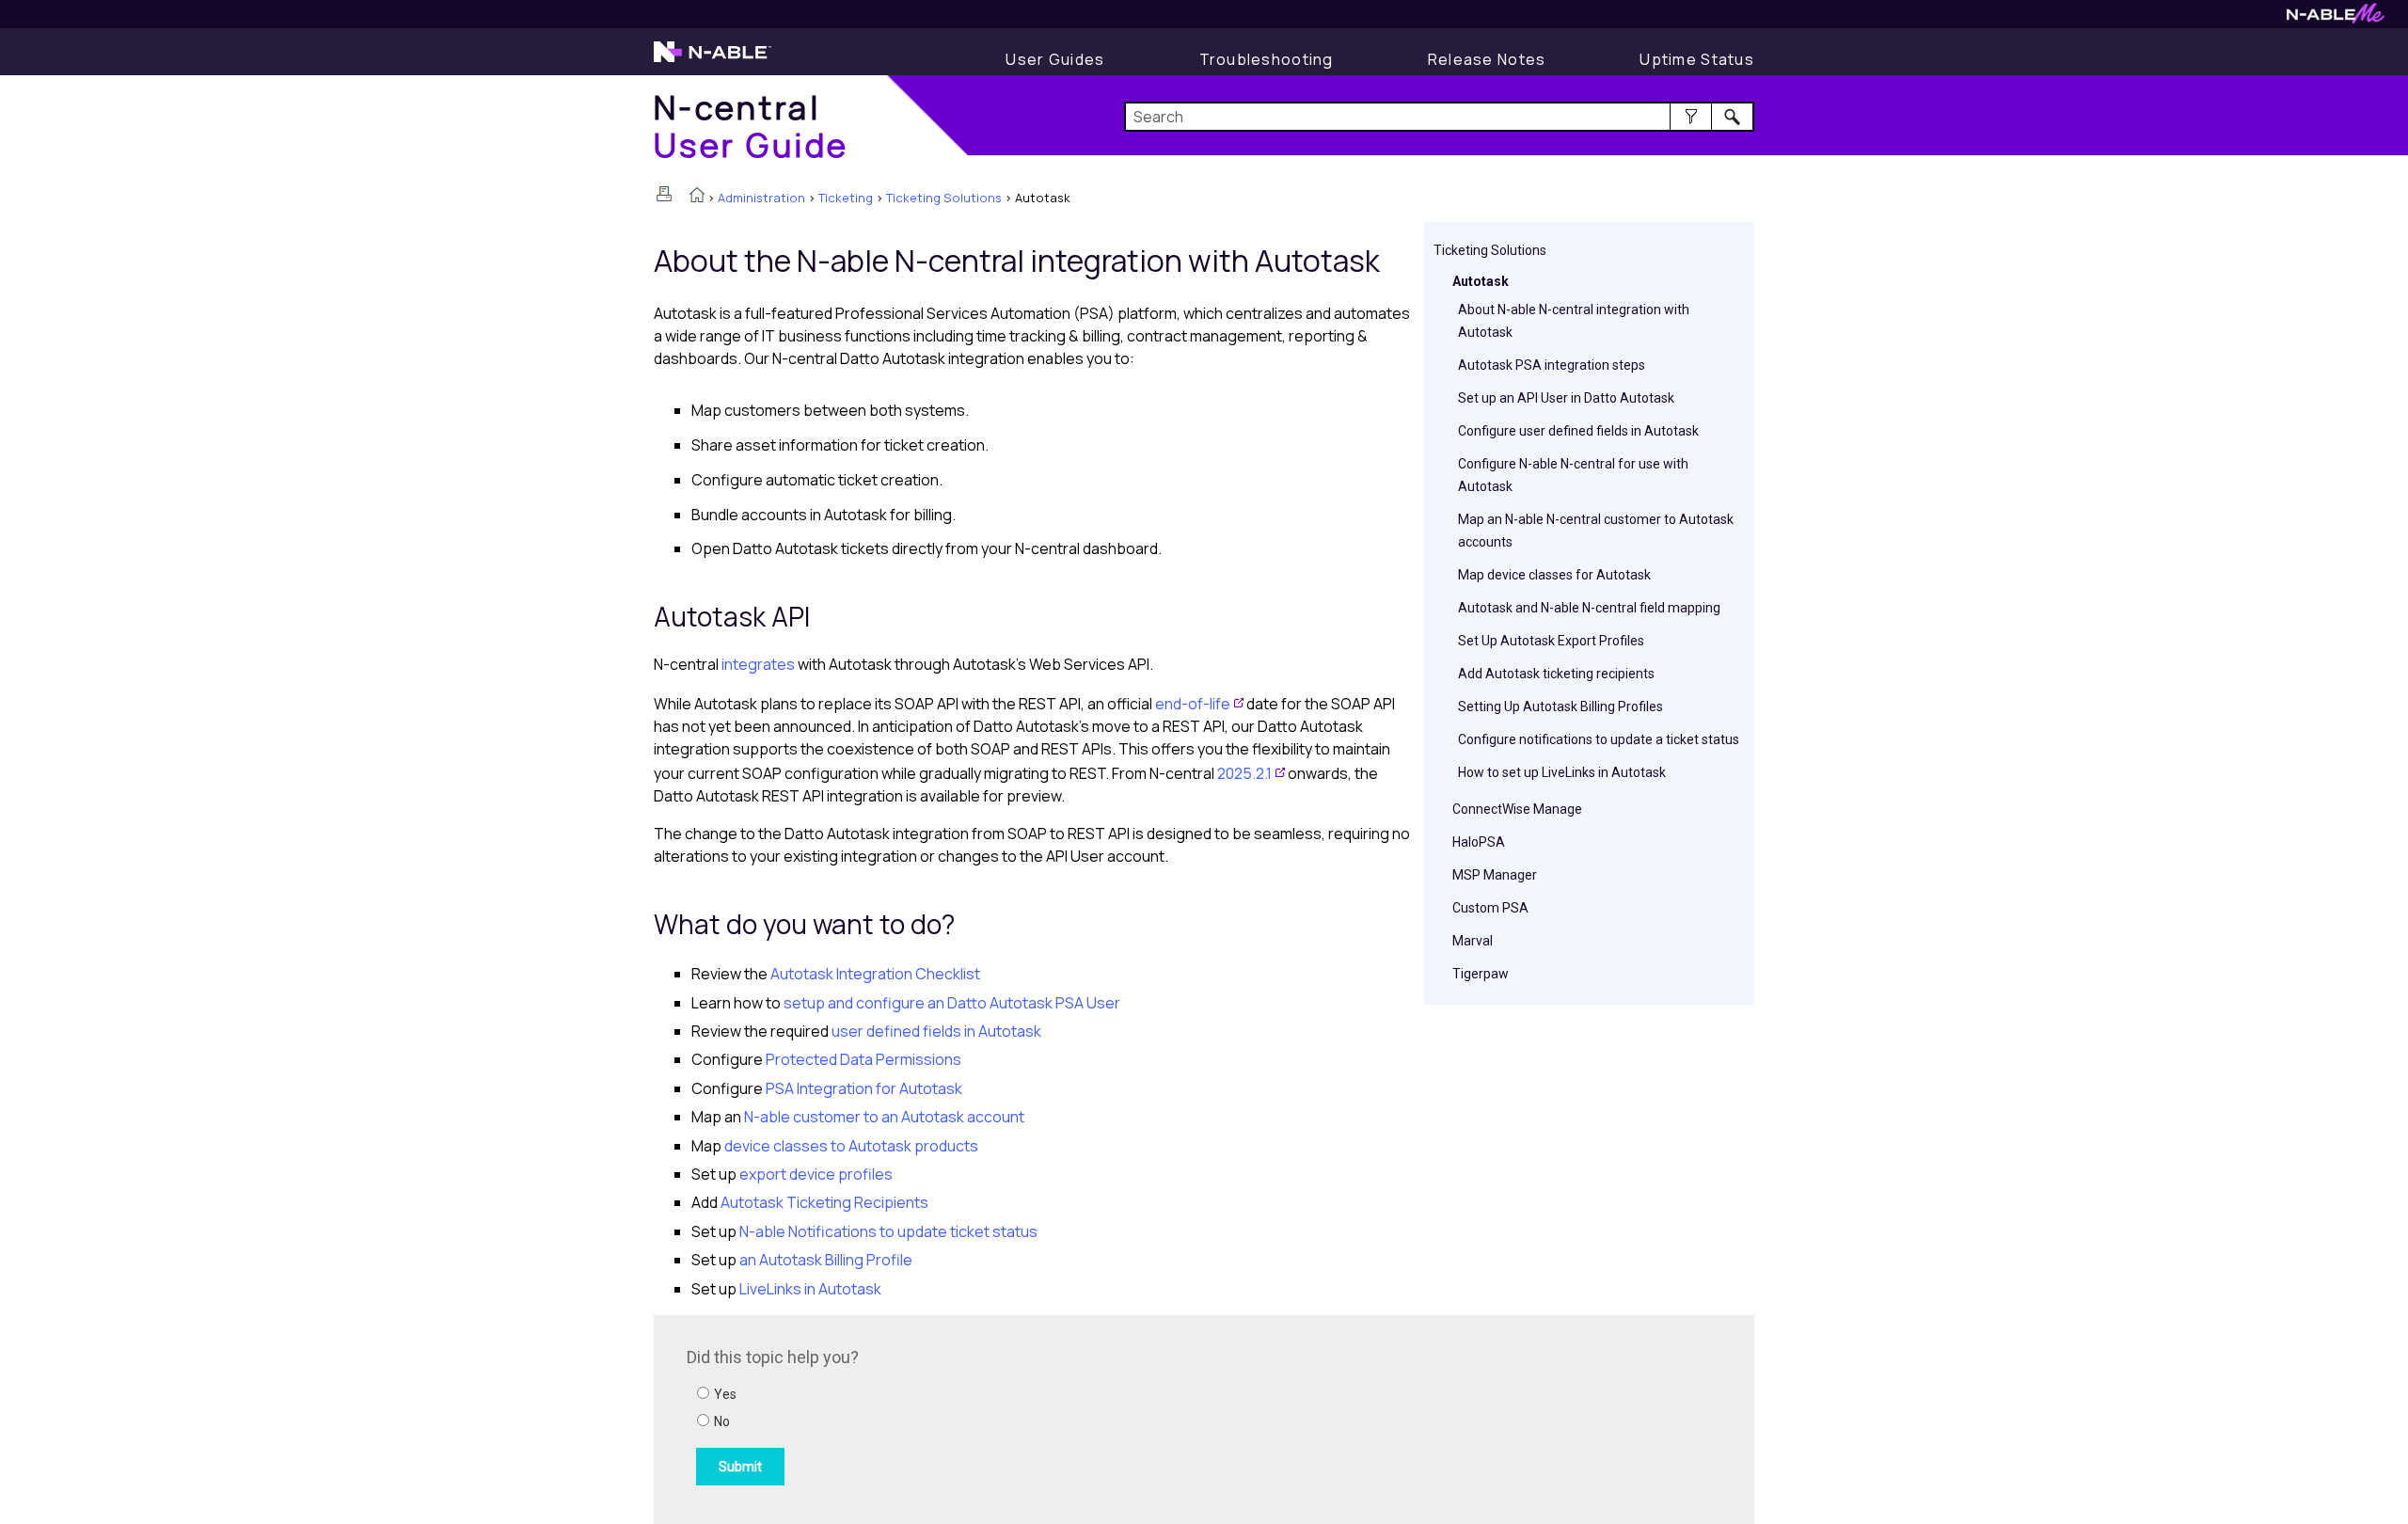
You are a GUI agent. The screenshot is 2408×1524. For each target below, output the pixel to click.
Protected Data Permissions (862, 1059)
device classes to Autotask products (850, 1146)
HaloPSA (1479, 842)
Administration (761, 198)
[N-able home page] (713, 60)
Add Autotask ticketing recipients (1556, 674)
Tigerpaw (1481, 974)
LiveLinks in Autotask (810, 1289)
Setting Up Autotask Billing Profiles (1560, 706)
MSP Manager (1495, 875)
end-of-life (1193, 704)
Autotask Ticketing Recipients (823, 1202)
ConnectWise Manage (1517, 809)
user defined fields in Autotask (935, 1031)
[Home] (697, 197)
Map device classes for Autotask (1554, 575)
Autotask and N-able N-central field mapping (1589, 608)
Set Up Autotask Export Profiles (1551, 641)
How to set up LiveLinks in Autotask (1562, 772)
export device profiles (815, 1174)
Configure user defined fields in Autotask (1578, 431)
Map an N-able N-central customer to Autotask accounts (1596, 531)
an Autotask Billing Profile (824, 1260)
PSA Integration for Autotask (863, 1088)
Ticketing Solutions (944, 198)
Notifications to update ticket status (888, 1231)
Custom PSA (1490, 908)
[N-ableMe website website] (2336, 18)
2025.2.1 (1244, 773)
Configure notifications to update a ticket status (1599, 739)
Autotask (1481, 281)
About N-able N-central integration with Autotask (1574, 321)
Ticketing (846, 198)
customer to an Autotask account (884, 1117)
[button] (1691, 117)
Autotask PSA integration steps (1552, 365)
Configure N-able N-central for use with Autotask (1573, 475)
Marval (1473, 941)
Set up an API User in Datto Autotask (1566, 398)
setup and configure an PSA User (952, 1003)
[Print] (664, 194)
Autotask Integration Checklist (875, 974)
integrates (758, 664)
